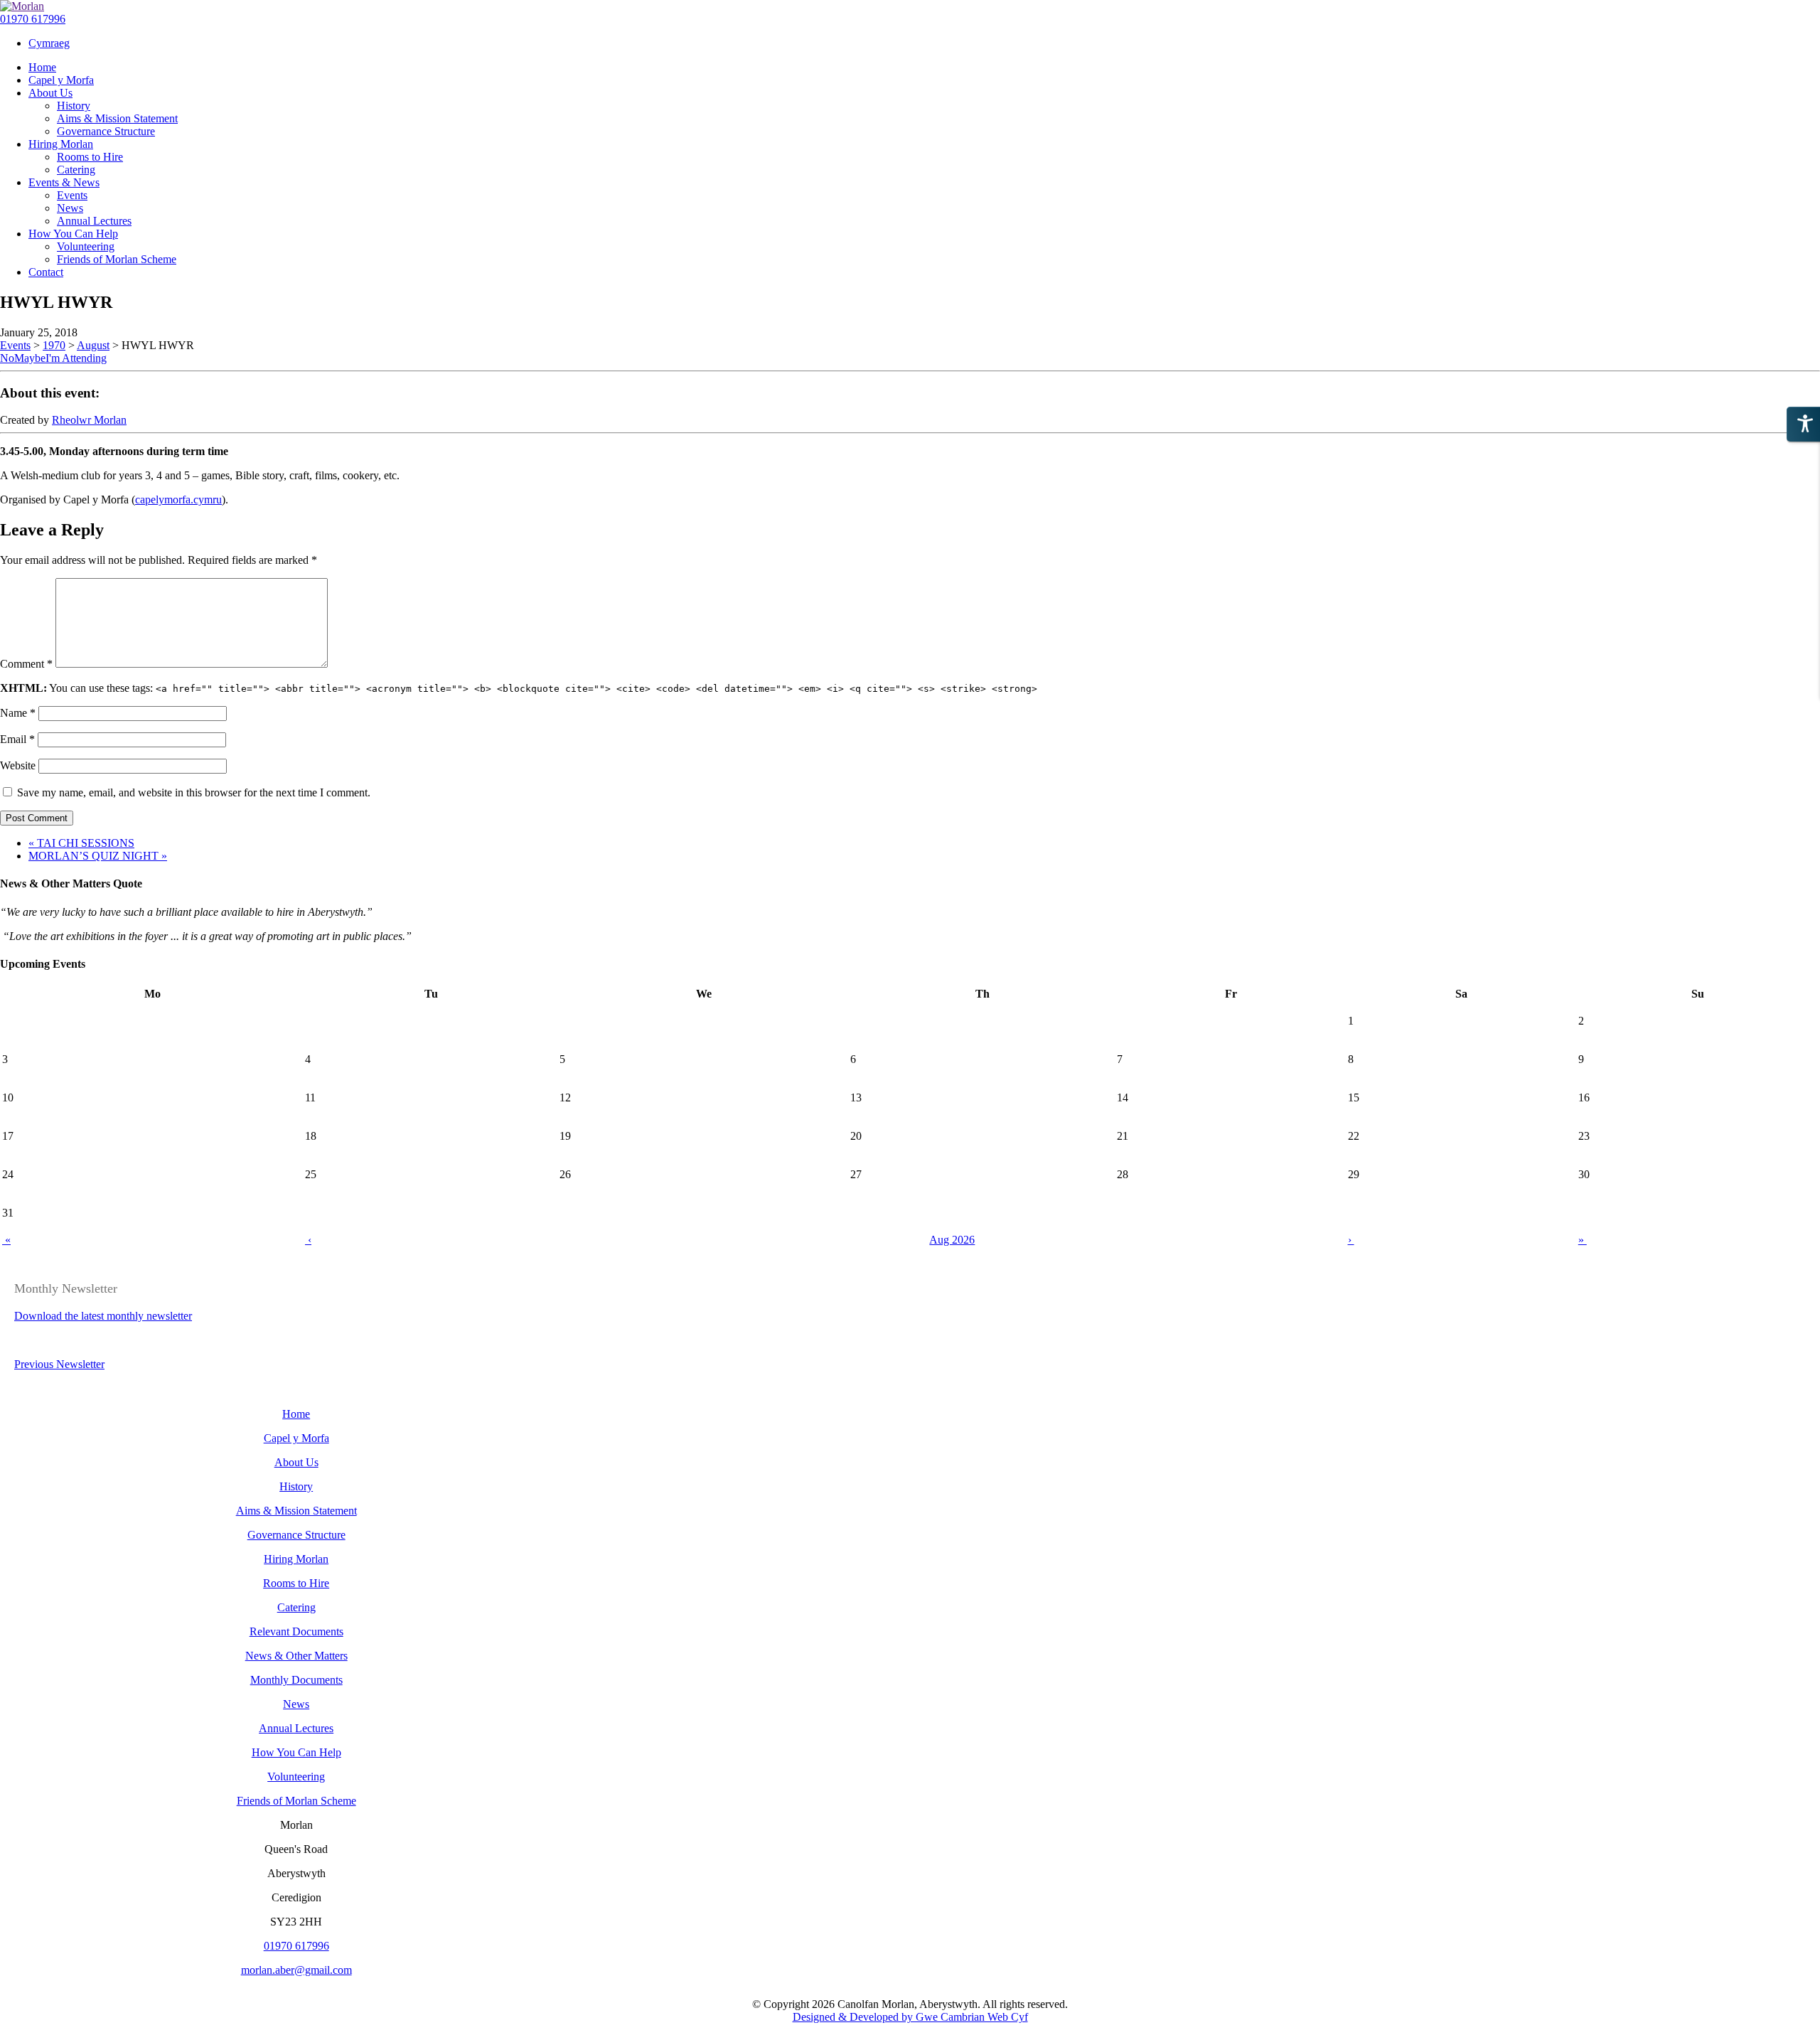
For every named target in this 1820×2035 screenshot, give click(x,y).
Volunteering (296, 1777)
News (296, 1704)
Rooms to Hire (296, 1583)
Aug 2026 (952, 1240)
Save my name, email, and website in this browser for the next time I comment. (194, 792)
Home (296, 1414)
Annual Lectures (296, 1728)
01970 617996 (33, 19)
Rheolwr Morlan (89, 420)
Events (15, 345)
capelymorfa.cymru (178, 500)
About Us (296, 1462)
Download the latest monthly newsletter (103, 1316)
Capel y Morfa (296, 1438)
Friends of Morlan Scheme (296, 1801)
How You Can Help (296, 1752)
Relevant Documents (296, 1631)
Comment (26, 664)
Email (17, 739)
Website (18, 765)
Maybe (30, 358)
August (93, 345)
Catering (296, 1607)
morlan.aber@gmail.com (296, 1970)
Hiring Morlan (296, 1559)
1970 (54, 345)
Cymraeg (49, 43)
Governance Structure (296, 1535)
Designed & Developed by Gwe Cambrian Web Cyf (910, 2017)
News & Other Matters (296, 1656)
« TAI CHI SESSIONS (81, 843)
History (296, 1486)
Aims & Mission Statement (296, 1511)
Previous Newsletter (59, 1364)
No (7, 358)
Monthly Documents (296, 1680)
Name (18, 713)
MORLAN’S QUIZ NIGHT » (98, 856)
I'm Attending (76, 358)
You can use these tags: (519, 688)
